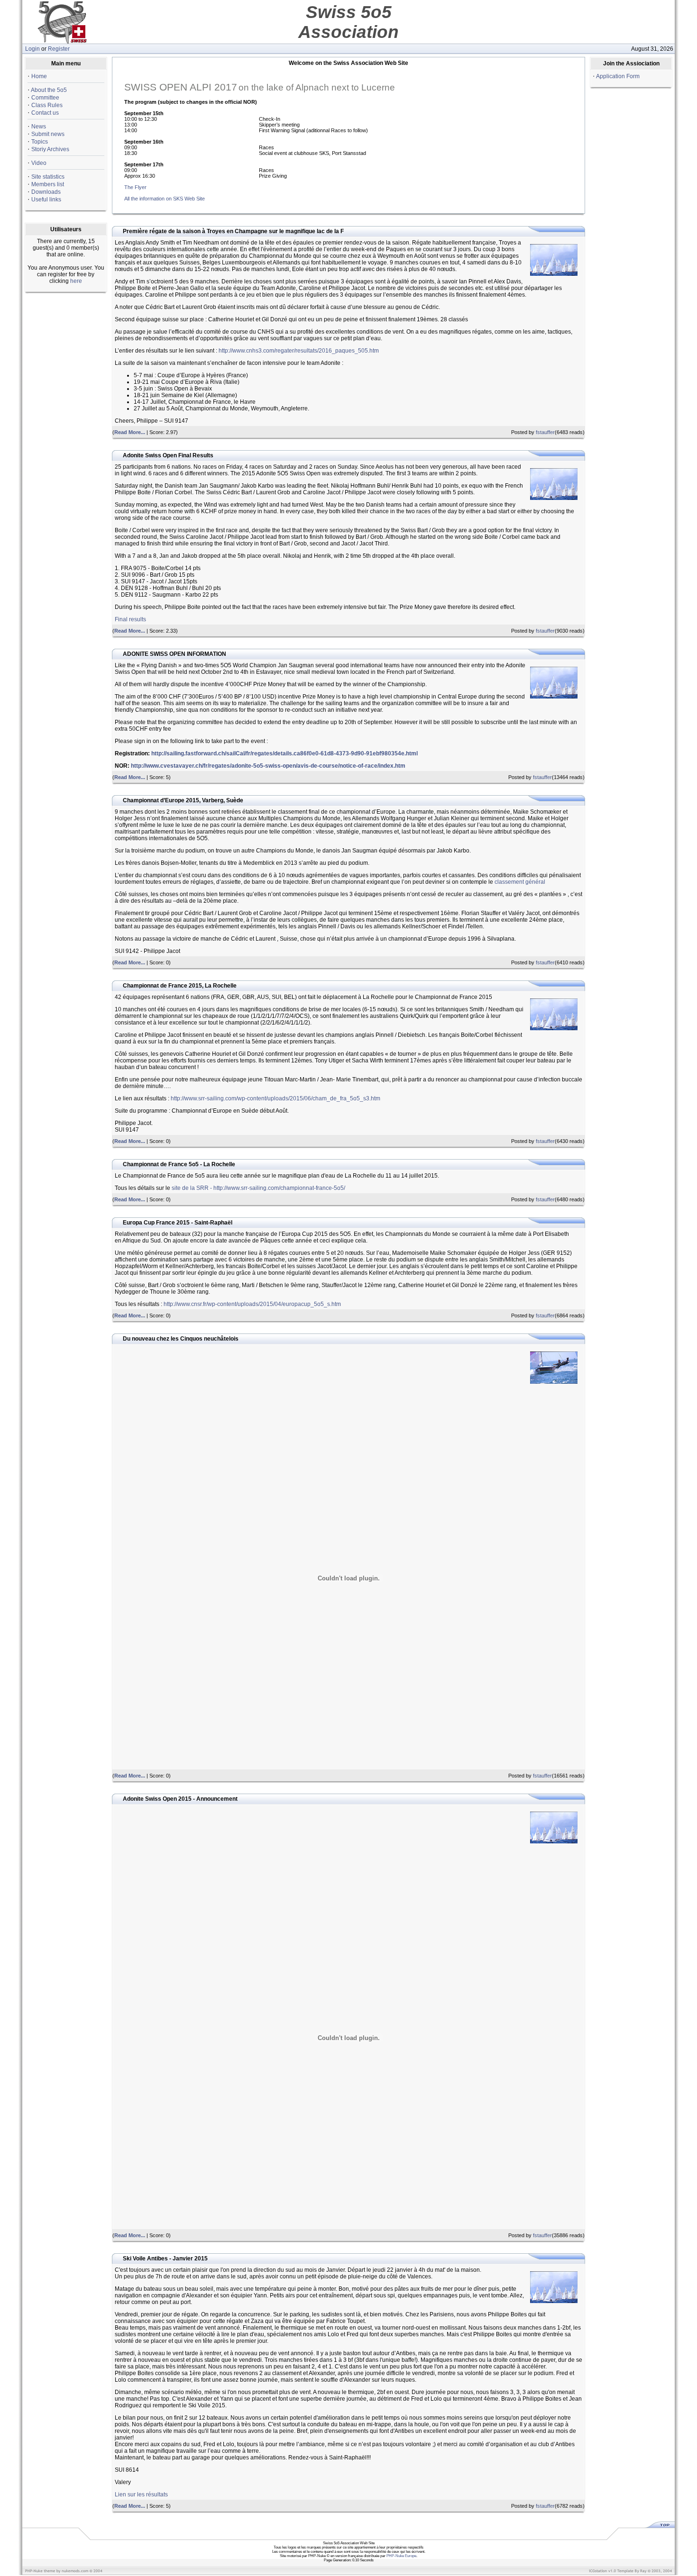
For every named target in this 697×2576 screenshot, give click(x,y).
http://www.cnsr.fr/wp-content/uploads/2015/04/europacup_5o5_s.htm (252, 1304)
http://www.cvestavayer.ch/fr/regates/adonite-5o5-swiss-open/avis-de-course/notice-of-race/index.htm (268, 766)
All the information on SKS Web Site (165, 199)
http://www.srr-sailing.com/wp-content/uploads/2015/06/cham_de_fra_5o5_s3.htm (275, 1098)
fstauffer (545, 432)
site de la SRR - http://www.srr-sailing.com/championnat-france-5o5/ (258, 1188)
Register (59, 49)
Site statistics (48, 177)
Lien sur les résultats (141, 2494)
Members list (48, 184)
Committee (45, 98)
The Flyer (135, 187)
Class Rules (47, 105)
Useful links (46, 200)
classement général (520, 882)
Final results (130, 619)
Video (39, 163)
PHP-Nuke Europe (401, 2556)
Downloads (46, 192)
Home (39, 76)
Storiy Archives (50, 149)
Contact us (45, 113)
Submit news (48, 134)
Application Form (618, 76)
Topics (40, 142)
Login (32, 49)
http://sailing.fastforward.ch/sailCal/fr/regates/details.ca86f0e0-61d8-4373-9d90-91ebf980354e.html (284, 753)
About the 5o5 (49, 90)
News (39, 127)
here (76, 281)
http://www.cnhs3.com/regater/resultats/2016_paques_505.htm (299, 351)
